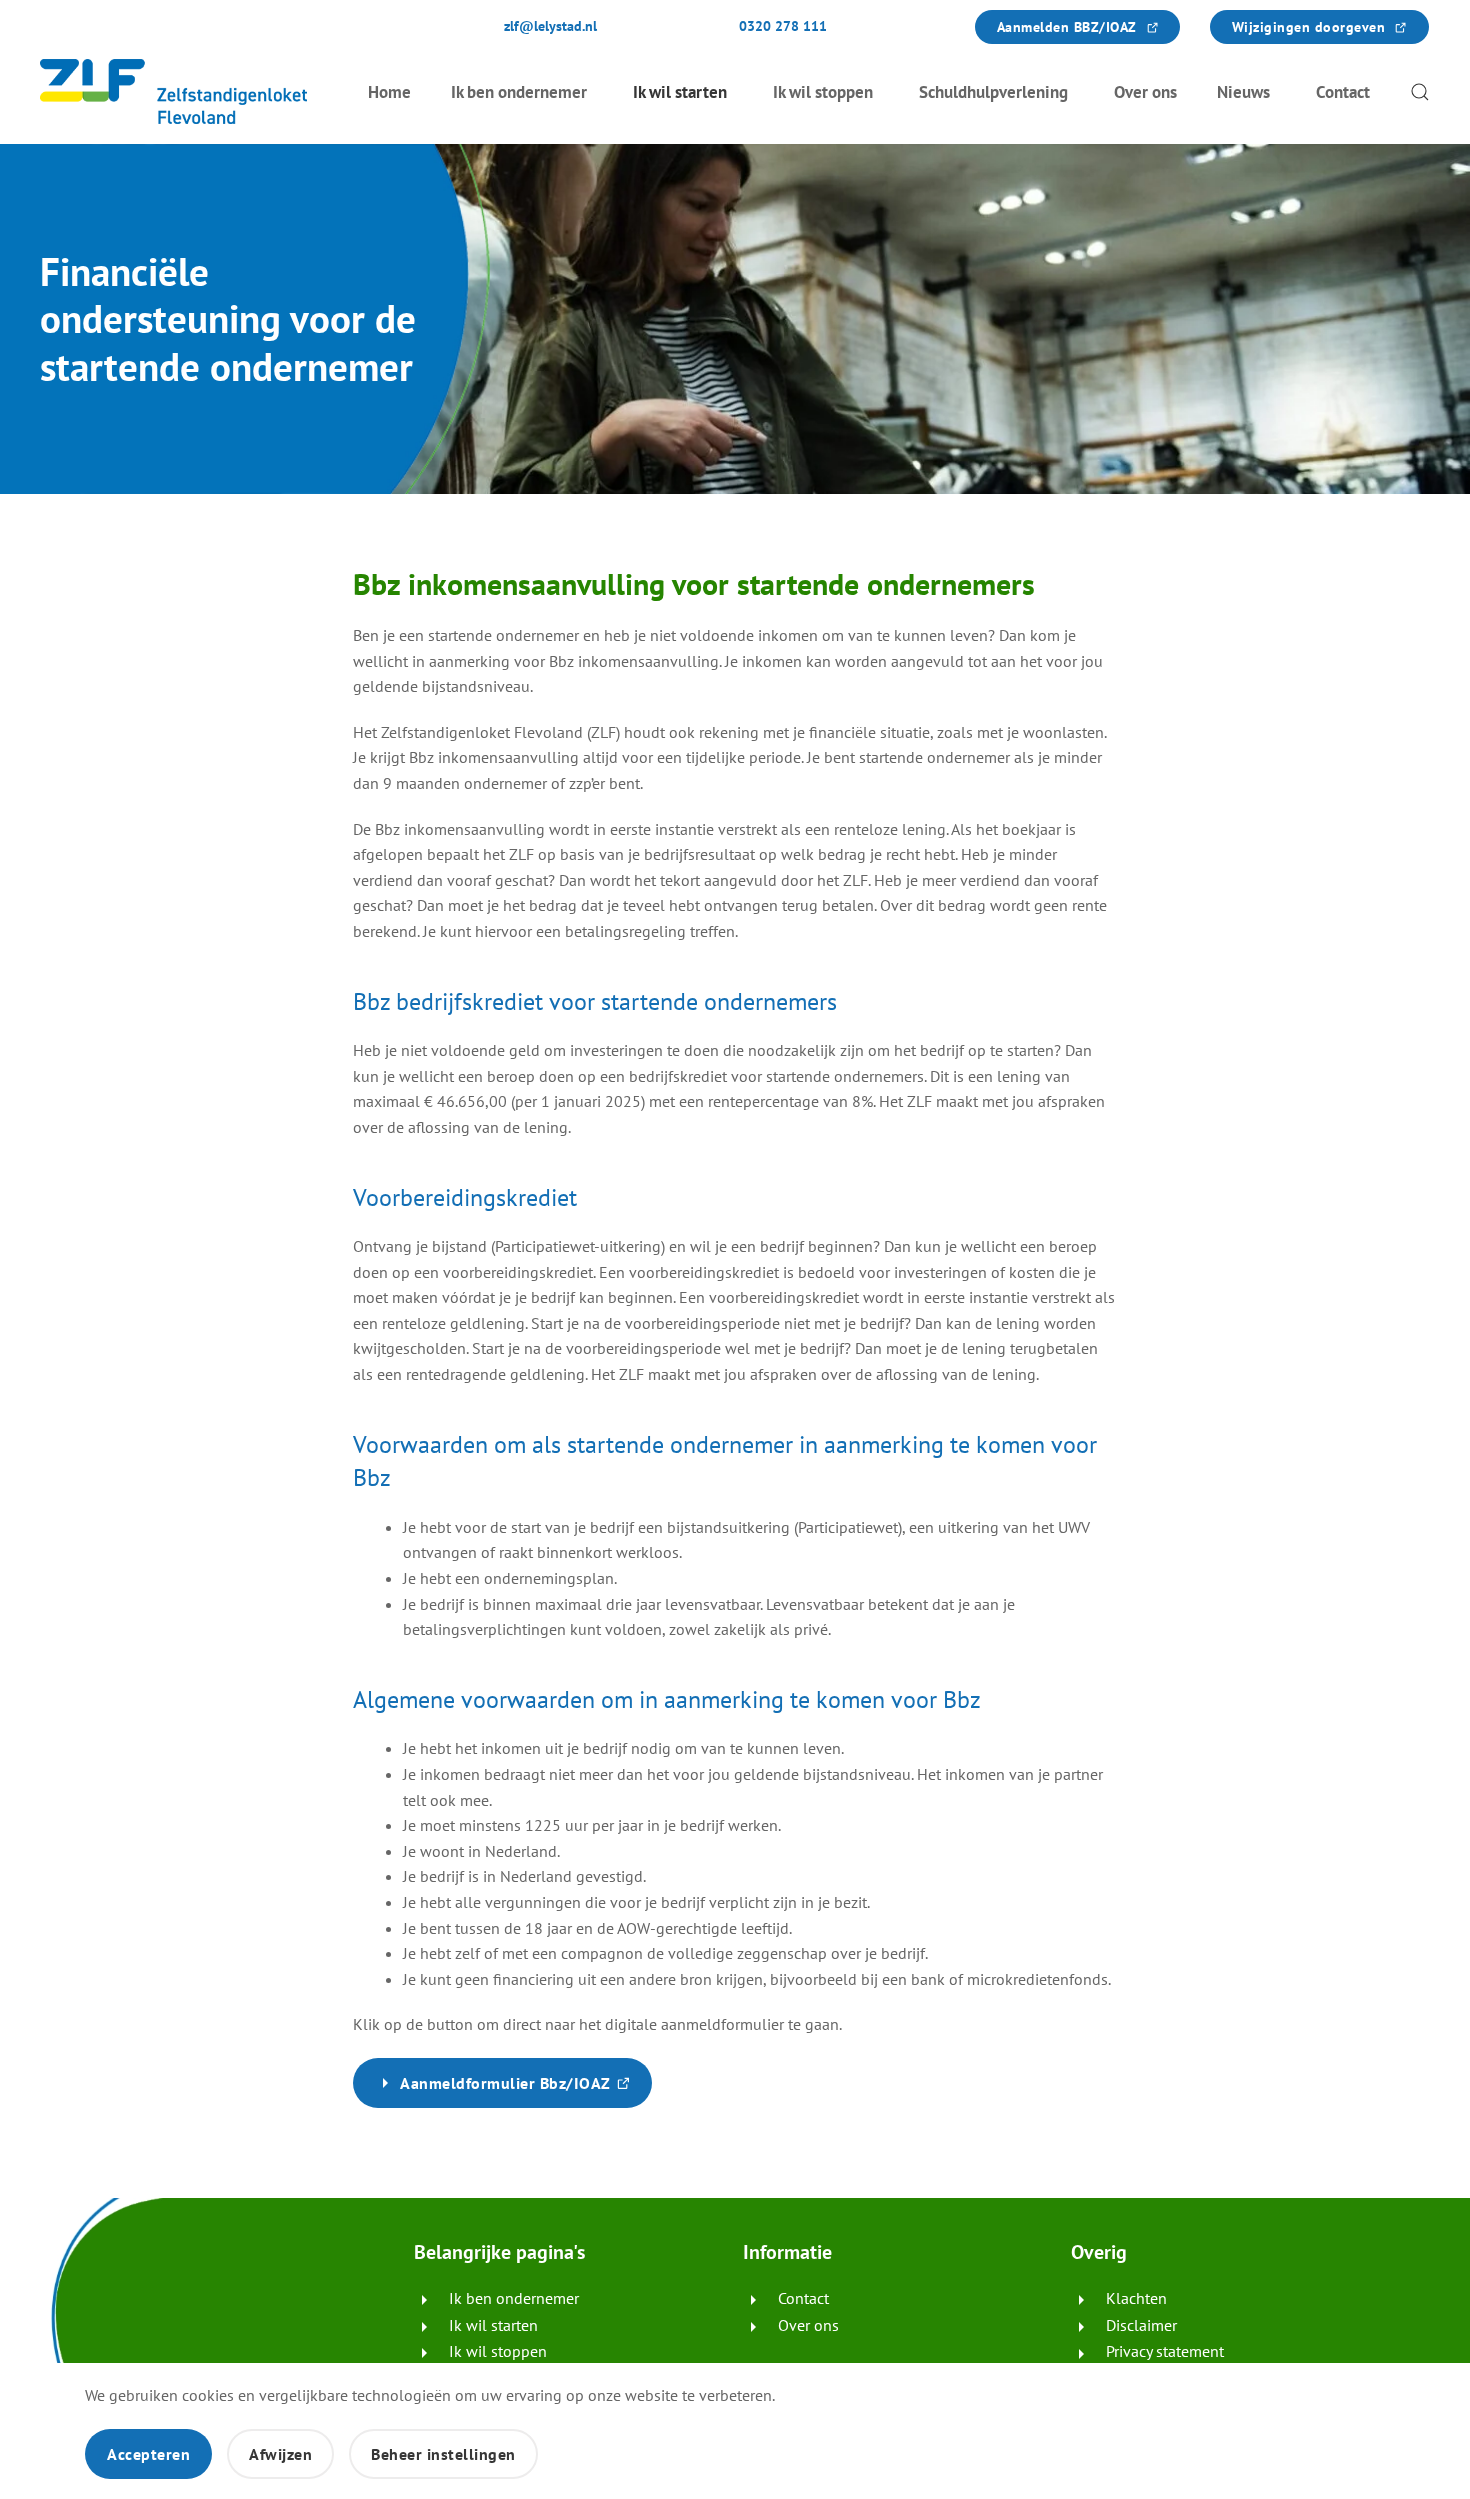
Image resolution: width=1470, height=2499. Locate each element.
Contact (1343, 92)
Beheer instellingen (443, 2454)
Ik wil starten (680, 92)
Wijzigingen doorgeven (1330, 26)
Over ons (1145, 92)
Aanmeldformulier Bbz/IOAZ (526, 2090)
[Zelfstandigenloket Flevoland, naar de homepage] (173, 91)
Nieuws (1243, 92)
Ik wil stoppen (823, 92)
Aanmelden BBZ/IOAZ (1088, 26)
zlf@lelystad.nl (550, 26)
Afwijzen (280, 2454)
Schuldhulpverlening (993, 92)
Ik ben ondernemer (519, 92)
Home (389, 92)
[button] (1420, 91)
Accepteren (148, 2454)
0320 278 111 (783, 26)
